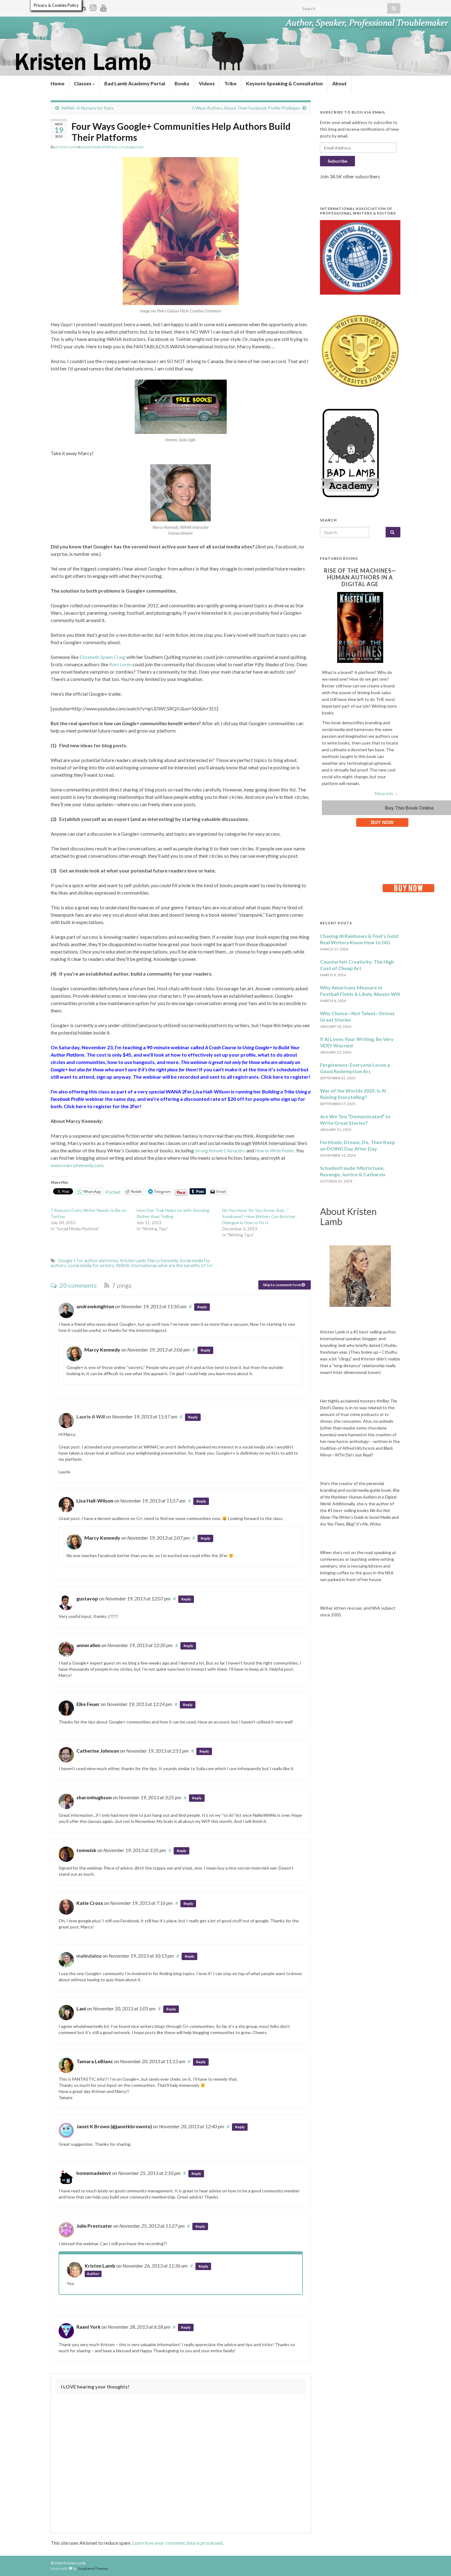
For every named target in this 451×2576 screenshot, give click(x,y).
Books (182, 83)
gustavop (87, 1598)
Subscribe (337, 161)
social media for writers (91, 1265)
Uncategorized (131, 147)
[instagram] (93, 7)
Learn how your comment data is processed (177, 2543)
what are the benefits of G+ (185, 1265)
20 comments (77, 1285)
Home (58, 83)
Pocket (113, 1192)
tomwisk (86, 1850)
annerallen (88, 1645)
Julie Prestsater (94, 2226)
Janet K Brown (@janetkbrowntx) (114, 2126)
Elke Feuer (88, 1704)
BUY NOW (382, 822)
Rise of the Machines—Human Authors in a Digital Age (360, 577)
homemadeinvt (94, 2173)
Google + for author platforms (88, 1261)
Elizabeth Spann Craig (102, 657)
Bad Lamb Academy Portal (135, 83)
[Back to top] (437, 2562)
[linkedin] (83, 7)
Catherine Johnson (98, 1751)
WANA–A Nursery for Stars (88, 108)
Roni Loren (120, 664)
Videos (207, 83)
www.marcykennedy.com (77, 1165)
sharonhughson (94, 1797)
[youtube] (104, 7)
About (339, 83)
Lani (81, 2008)
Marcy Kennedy (163, 1261)
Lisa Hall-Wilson (95, 1501)
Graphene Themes (93, 2568)
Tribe (230, 83)
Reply (202, 1307)
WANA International (136, 1265)
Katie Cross (90, 1903)
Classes (83, 83)
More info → (387, 793)
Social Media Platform (99, 147)
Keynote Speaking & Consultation (284, 83)
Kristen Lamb (66, 147)
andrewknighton (95, 1306)
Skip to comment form (282, 1285)
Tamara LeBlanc (95, 2061)
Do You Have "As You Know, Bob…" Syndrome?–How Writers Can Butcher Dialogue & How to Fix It (259, 1216)
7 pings (121, 1285)
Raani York (89, 2327)
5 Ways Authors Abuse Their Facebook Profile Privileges (246, 108)
